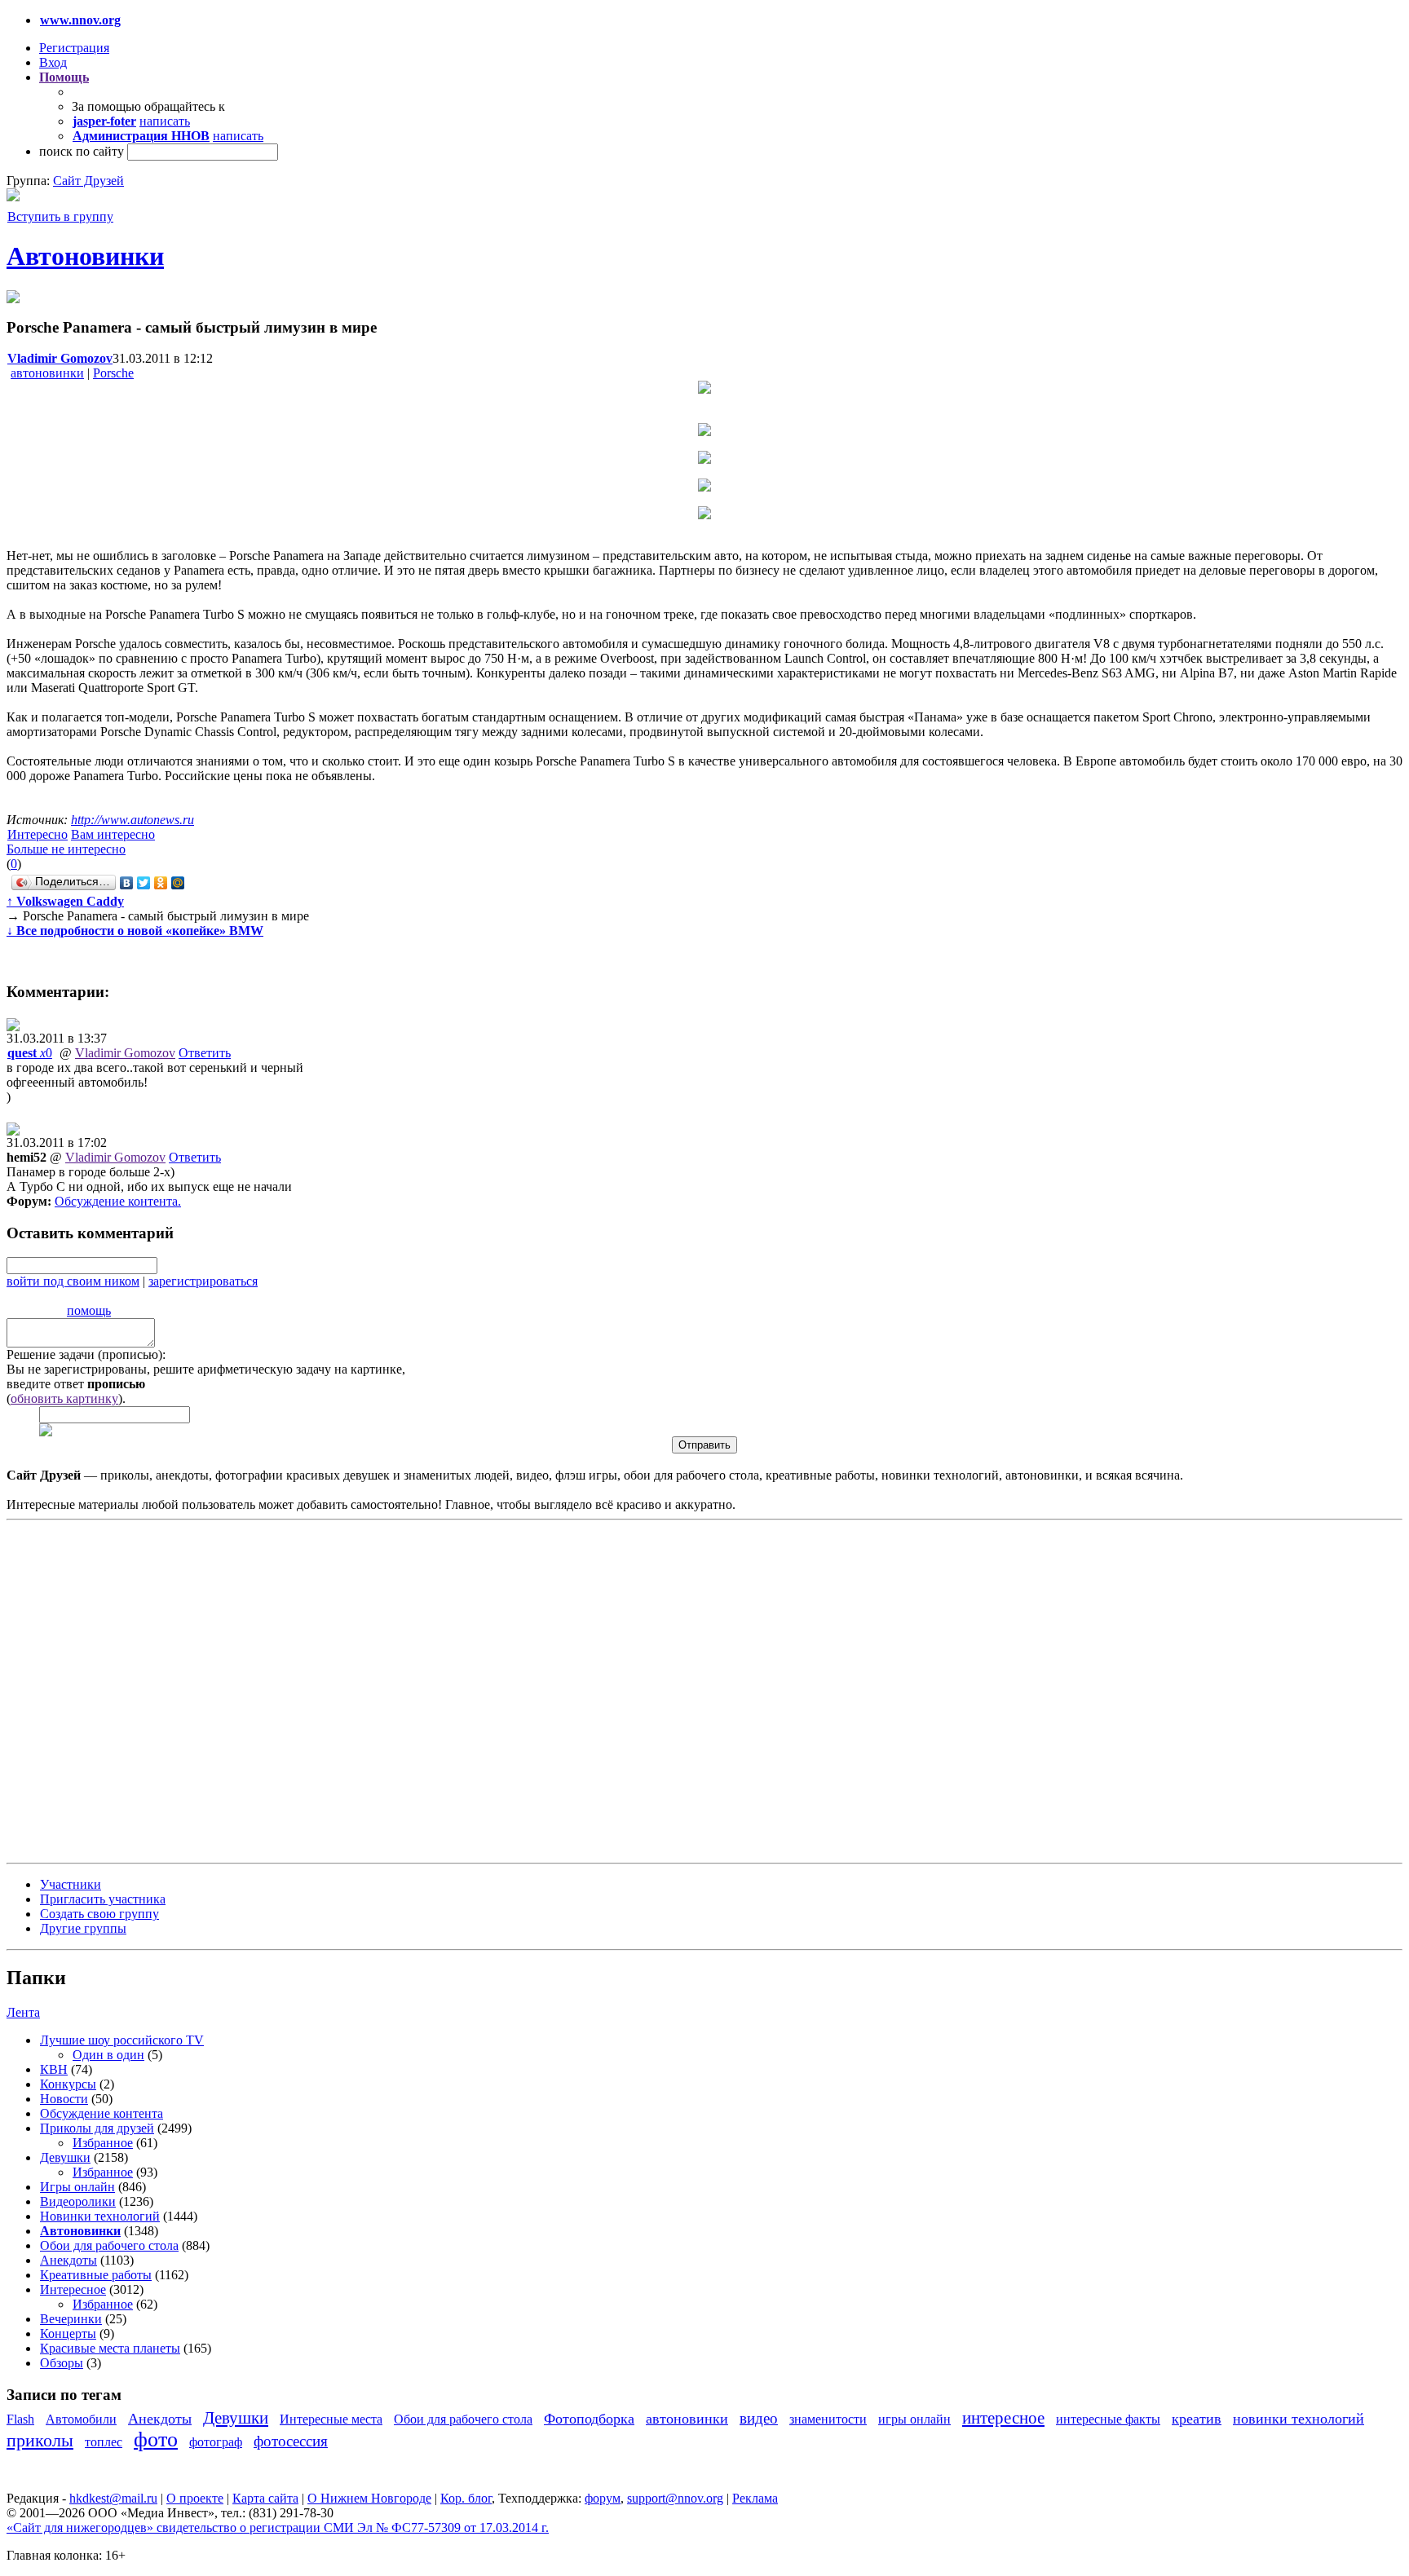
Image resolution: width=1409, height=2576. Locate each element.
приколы (40, 2440)
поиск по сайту (82, 151)
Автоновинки (85, 256)
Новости (64, 2099)
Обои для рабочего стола (109, 2245)
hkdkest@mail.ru (113, 2498)
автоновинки (47, 373)
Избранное (103, 2143)
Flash (20, 2419)
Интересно (38, 834)
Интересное (73, 2289)
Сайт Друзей (88, 181)
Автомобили (81, 2419)
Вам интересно (113, 834)
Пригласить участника (103, 1899)
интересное (1003, 2417)
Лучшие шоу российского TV (122, 2040)
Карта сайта (265, 2498)
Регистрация (74, 48)
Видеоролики (78, 2201)
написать (165, 121)
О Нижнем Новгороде (369, 2498)
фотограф (216, 2442)
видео (759, 2418)
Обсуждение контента (116, 1201)
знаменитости (828, 2419)
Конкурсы (68, 2084)
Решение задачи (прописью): (86, 1354)
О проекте (195, 2498)
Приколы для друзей (97, 2128)
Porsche (113, 373)
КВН (54, 2069)
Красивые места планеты (110, 2348)
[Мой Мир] (178, 883)
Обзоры (62, 2363)
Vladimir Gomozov (125, 1053)
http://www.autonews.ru (133, 820)
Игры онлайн (77, 2187)
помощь (89, 1310)
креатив (1197, 2419)
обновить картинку (64, 1398)
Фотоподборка (589, 2419)
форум (603, 2498)
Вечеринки (71, 2319)
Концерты (68, 2333)
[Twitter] (144, 883)
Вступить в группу (60, 216)
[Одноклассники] (161, 883)
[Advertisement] (104, 1690)
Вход (53, 62)
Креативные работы (96, 2275)
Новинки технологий (100, 2216)
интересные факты (1108, 2419)
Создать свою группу (99, 1914)
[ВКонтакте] (127, 883)
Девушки (65, 2157)
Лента (23, 2012)
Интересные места (331, 2419)
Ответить (205, 1053)
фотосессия (291, 2441)
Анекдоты (68, 2260)
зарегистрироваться (203, 1281)
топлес (104, 2442)
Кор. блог (466, 2498)
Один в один (108, 2055)
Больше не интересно (66, 849)
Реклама (755, 2498)
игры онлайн (914, 2419)
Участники (71, 1884)
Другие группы (83, 1928)
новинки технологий (1299, 2419)
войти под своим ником (73, 1281)
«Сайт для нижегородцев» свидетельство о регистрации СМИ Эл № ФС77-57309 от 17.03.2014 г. (278, 2527)
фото (156, 2439)
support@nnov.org (675, 2498)
